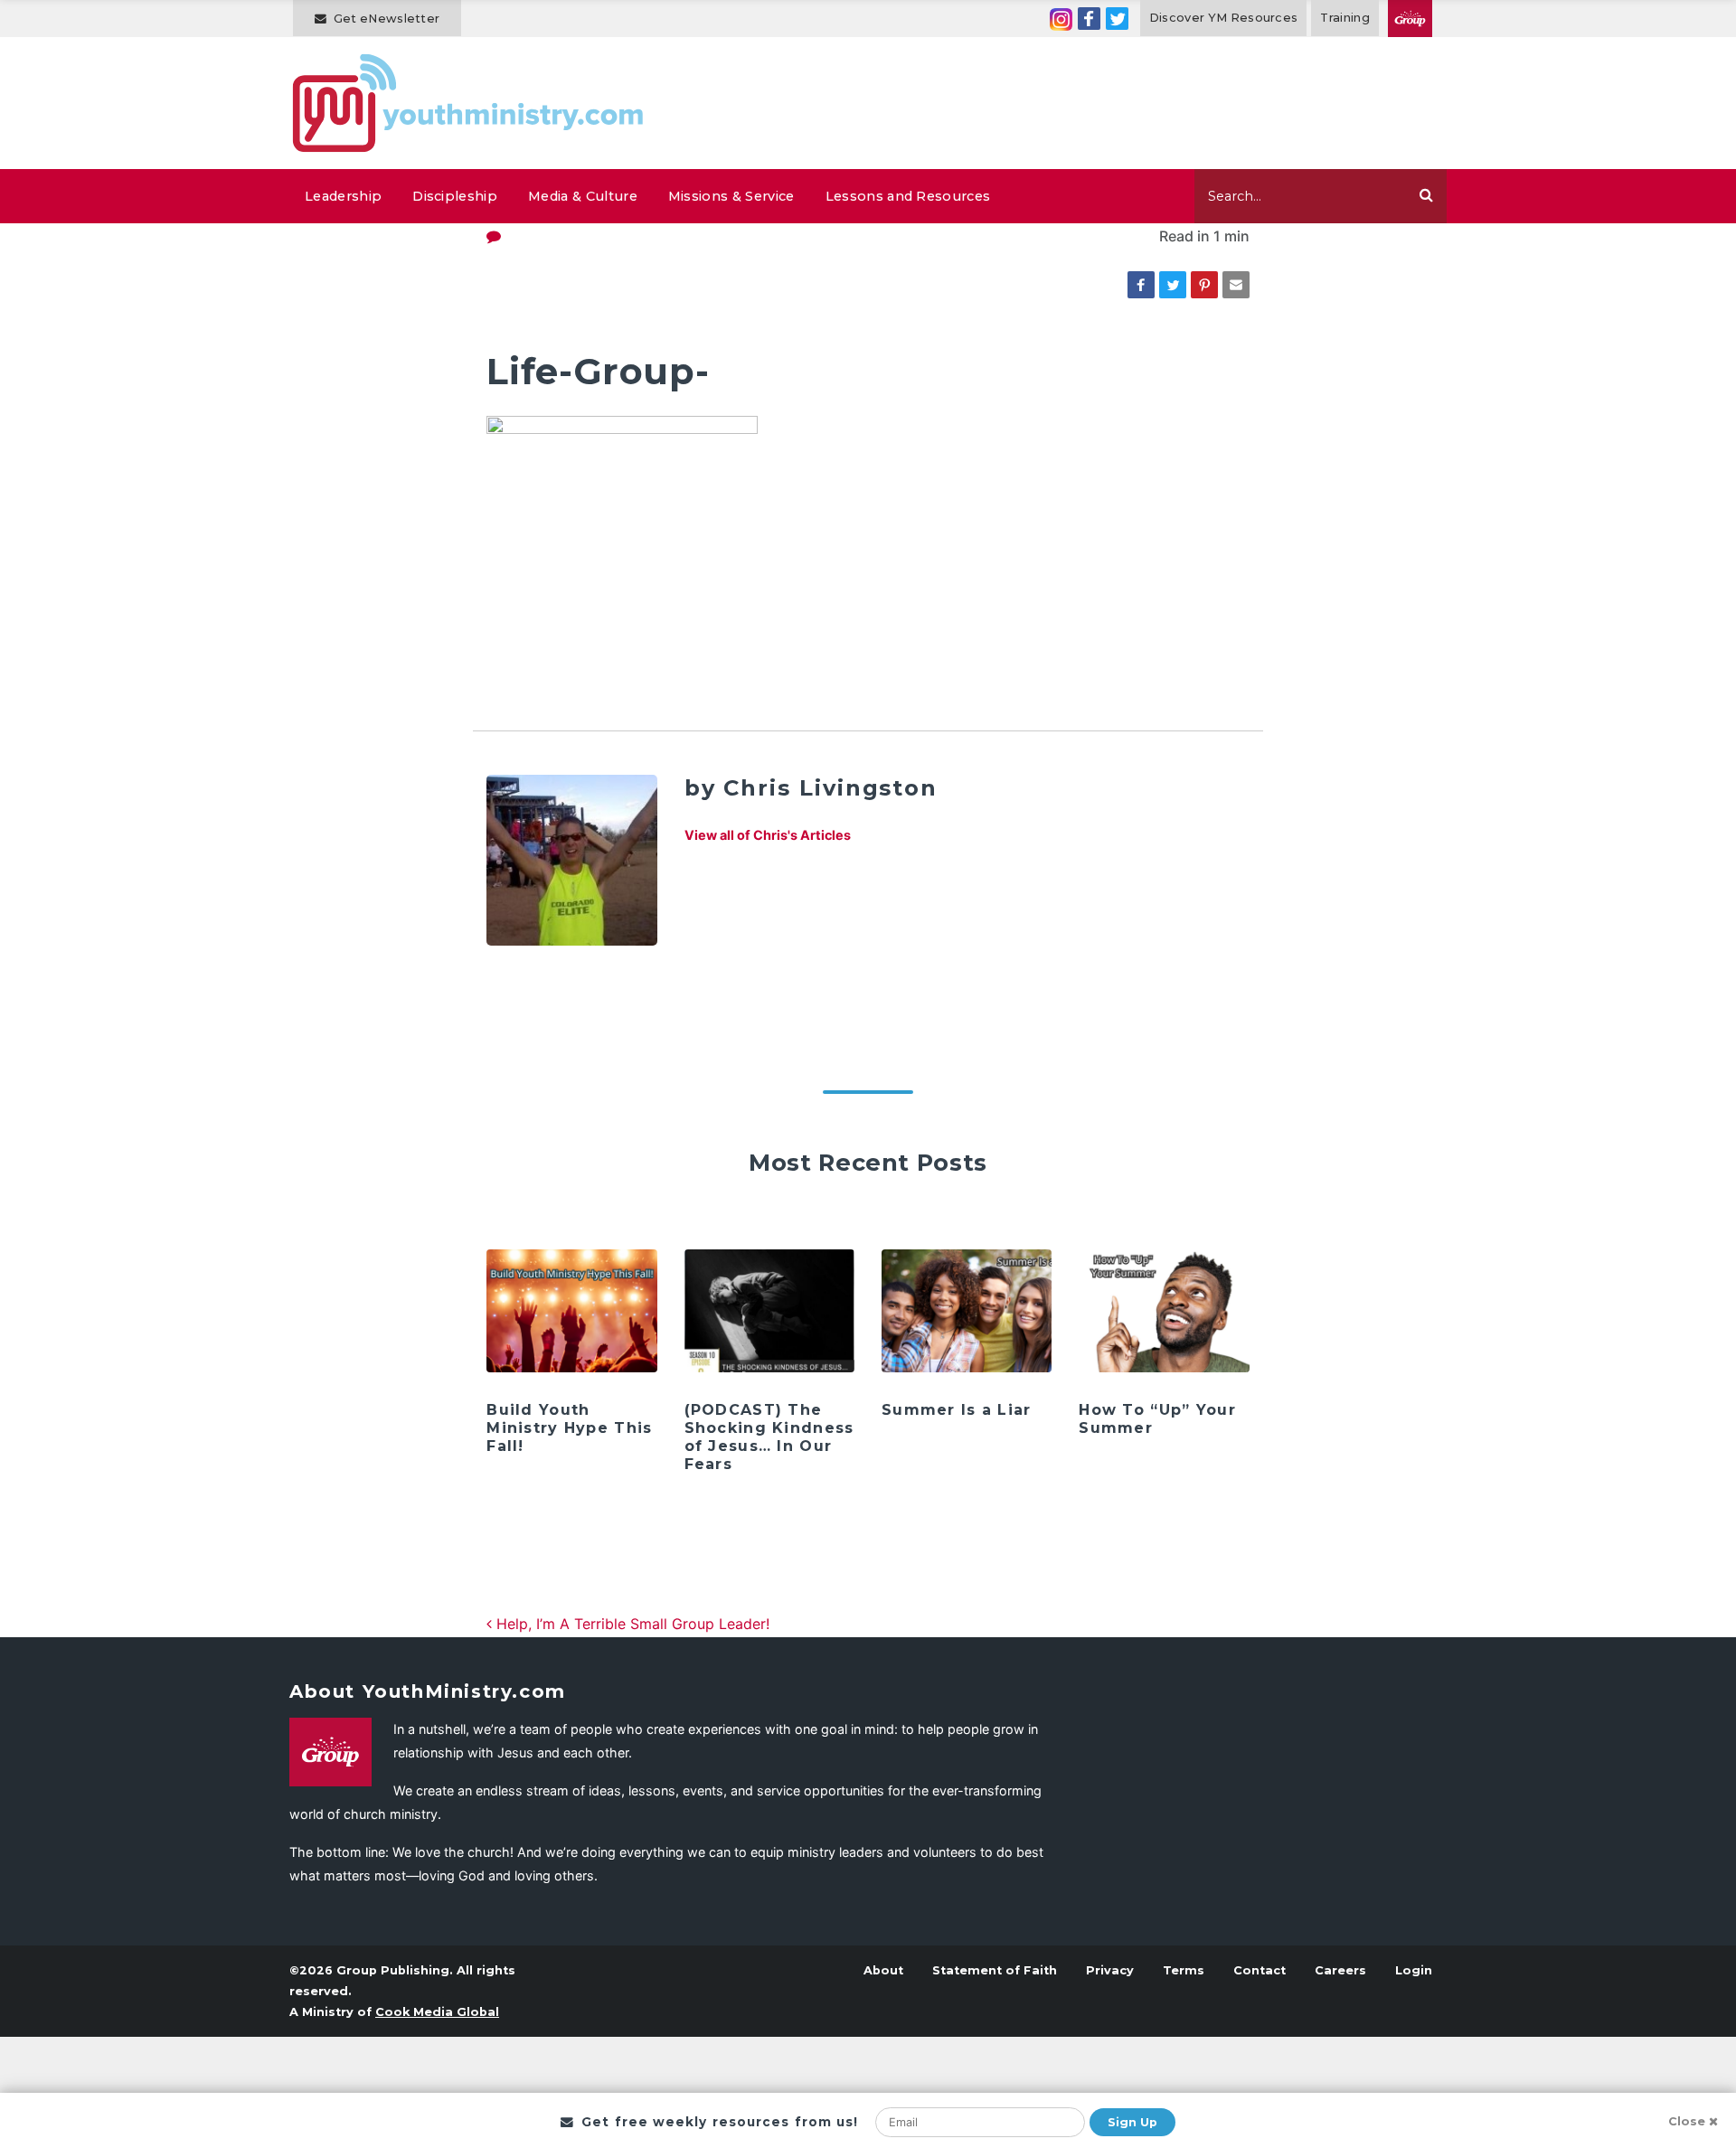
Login (1414, 1970)
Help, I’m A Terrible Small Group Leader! (631, 1624)
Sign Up (1132, 2122)
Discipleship (455, 196)
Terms (1184, 1970)
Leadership (343, 196)
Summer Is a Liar (956, 1410)
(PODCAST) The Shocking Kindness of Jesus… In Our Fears (769, 1437)
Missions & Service (731, 196)
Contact (1260, 1970)
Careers (1340, 1970)
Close (1687, 2121)
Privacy (1110, 1970)
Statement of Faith (995, 1970)
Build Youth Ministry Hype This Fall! (569, 1428)
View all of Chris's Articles (768, 835)
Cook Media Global (437, 2012)
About (883, 1970)
